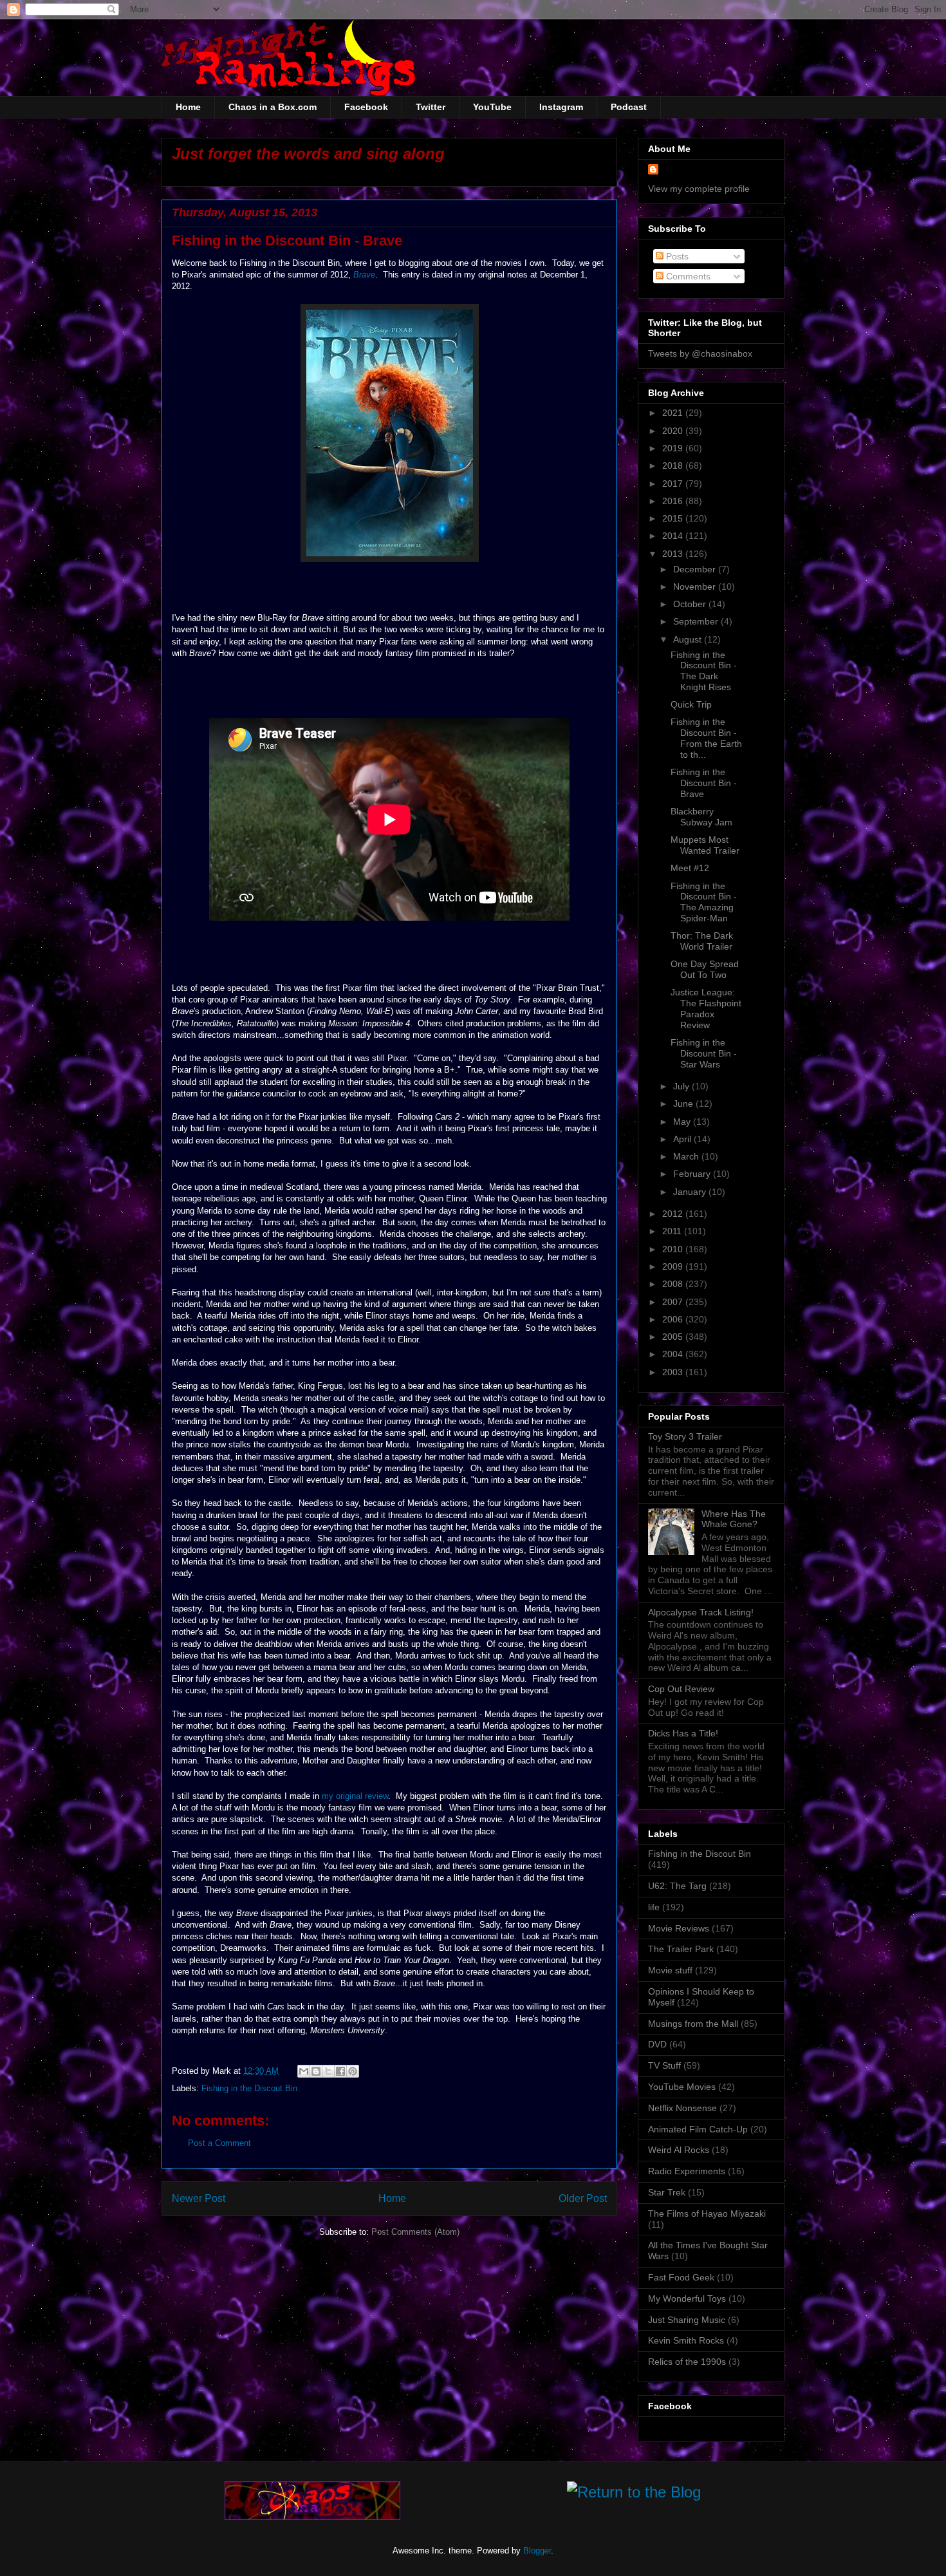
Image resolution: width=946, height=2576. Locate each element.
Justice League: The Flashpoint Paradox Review (706, 1008)
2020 (674, 431)
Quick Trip (691, 704)
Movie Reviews (679, 1928)
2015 (674, 518)
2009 (674, 1266)
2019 (674, 448)
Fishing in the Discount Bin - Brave (704, 783)
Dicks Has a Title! (683, 1733)
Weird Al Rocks (679, 2150)
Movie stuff (670, 1970)
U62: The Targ (677, 1886)
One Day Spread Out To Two (705, 969)
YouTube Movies (682, 2087)
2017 (674, 484)
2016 (674, 501)
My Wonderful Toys (687, 2299)
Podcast (629, 107)
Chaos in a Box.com (273, 107)
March (687, 1156)
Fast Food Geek (681, 2277)
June (684, 1104)
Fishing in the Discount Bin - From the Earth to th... (706, 738)
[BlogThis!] (316, 2071)
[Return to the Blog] (634, 2495)
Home (188, 107)
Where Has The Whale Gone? (734, 1519)
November (696, 587)
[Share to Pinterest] (353, 2071)
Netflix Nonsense (682, 2108)
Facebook (366, 107)
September (697, 621)
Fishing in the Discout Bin (249, 2088)
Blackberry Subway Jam (701, 817)
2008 (674, 1284)
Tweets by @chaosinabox (700, 353)
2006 (674, 1319)
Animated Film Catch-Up (698, 2129)
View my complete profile (699, 189)
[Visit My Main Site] (312, 2517)
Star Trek (667, 2192)
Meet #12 (690, 868)
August (689, 639)
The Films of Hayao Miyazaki (707, 2214)
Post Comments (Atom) (415, 2232)
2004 (674, 1354)
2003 (674, 1372)
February (693, 1174)
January (691, 1192)
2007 (674, 1302)
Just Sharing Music (687, 2320)
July (682, 1086)
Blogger (537, 2551)
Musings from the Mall (693, 2024)
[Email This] (304, 2071)
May (683, 1122)
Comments (687, 276)
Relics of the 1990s (687, 2362)
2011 (673, 1231)
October (691, 604)
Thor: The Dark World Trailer (702, 941)
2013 (674, 554)
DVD (657, 2044)
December (696, 569)
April (683, 1139)
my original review (355, 1796)
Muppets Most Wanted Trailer (705, 845)
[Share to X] (328, 2071)
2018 (674, 465)
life (654, 1907)
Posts (676, 256)
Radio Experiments (687, 2171)
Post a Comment (219, 2143)
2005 (674, 1337)
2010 (674, 1249)
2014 (674, 536)
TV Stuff (664, 2065)
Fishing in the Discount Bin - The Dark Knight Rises (704, 671)
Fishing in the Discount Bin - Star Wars (704, 1053)
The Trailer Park (681, 1949)
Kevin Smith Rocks (686, 2340)
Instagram (561, 107)
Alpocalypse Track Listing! (701, 1612)
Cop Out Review (681, 1689)
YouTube (492, 107)
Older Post (583, 2198)
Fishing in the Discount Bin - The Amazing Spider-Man (704, 902)
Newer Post (199, 2198)
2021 (674, 413)
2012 (674, 1214)
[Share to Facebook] (340, 2071)
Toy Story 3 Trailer (685, 1436)
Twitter (431, 107)
